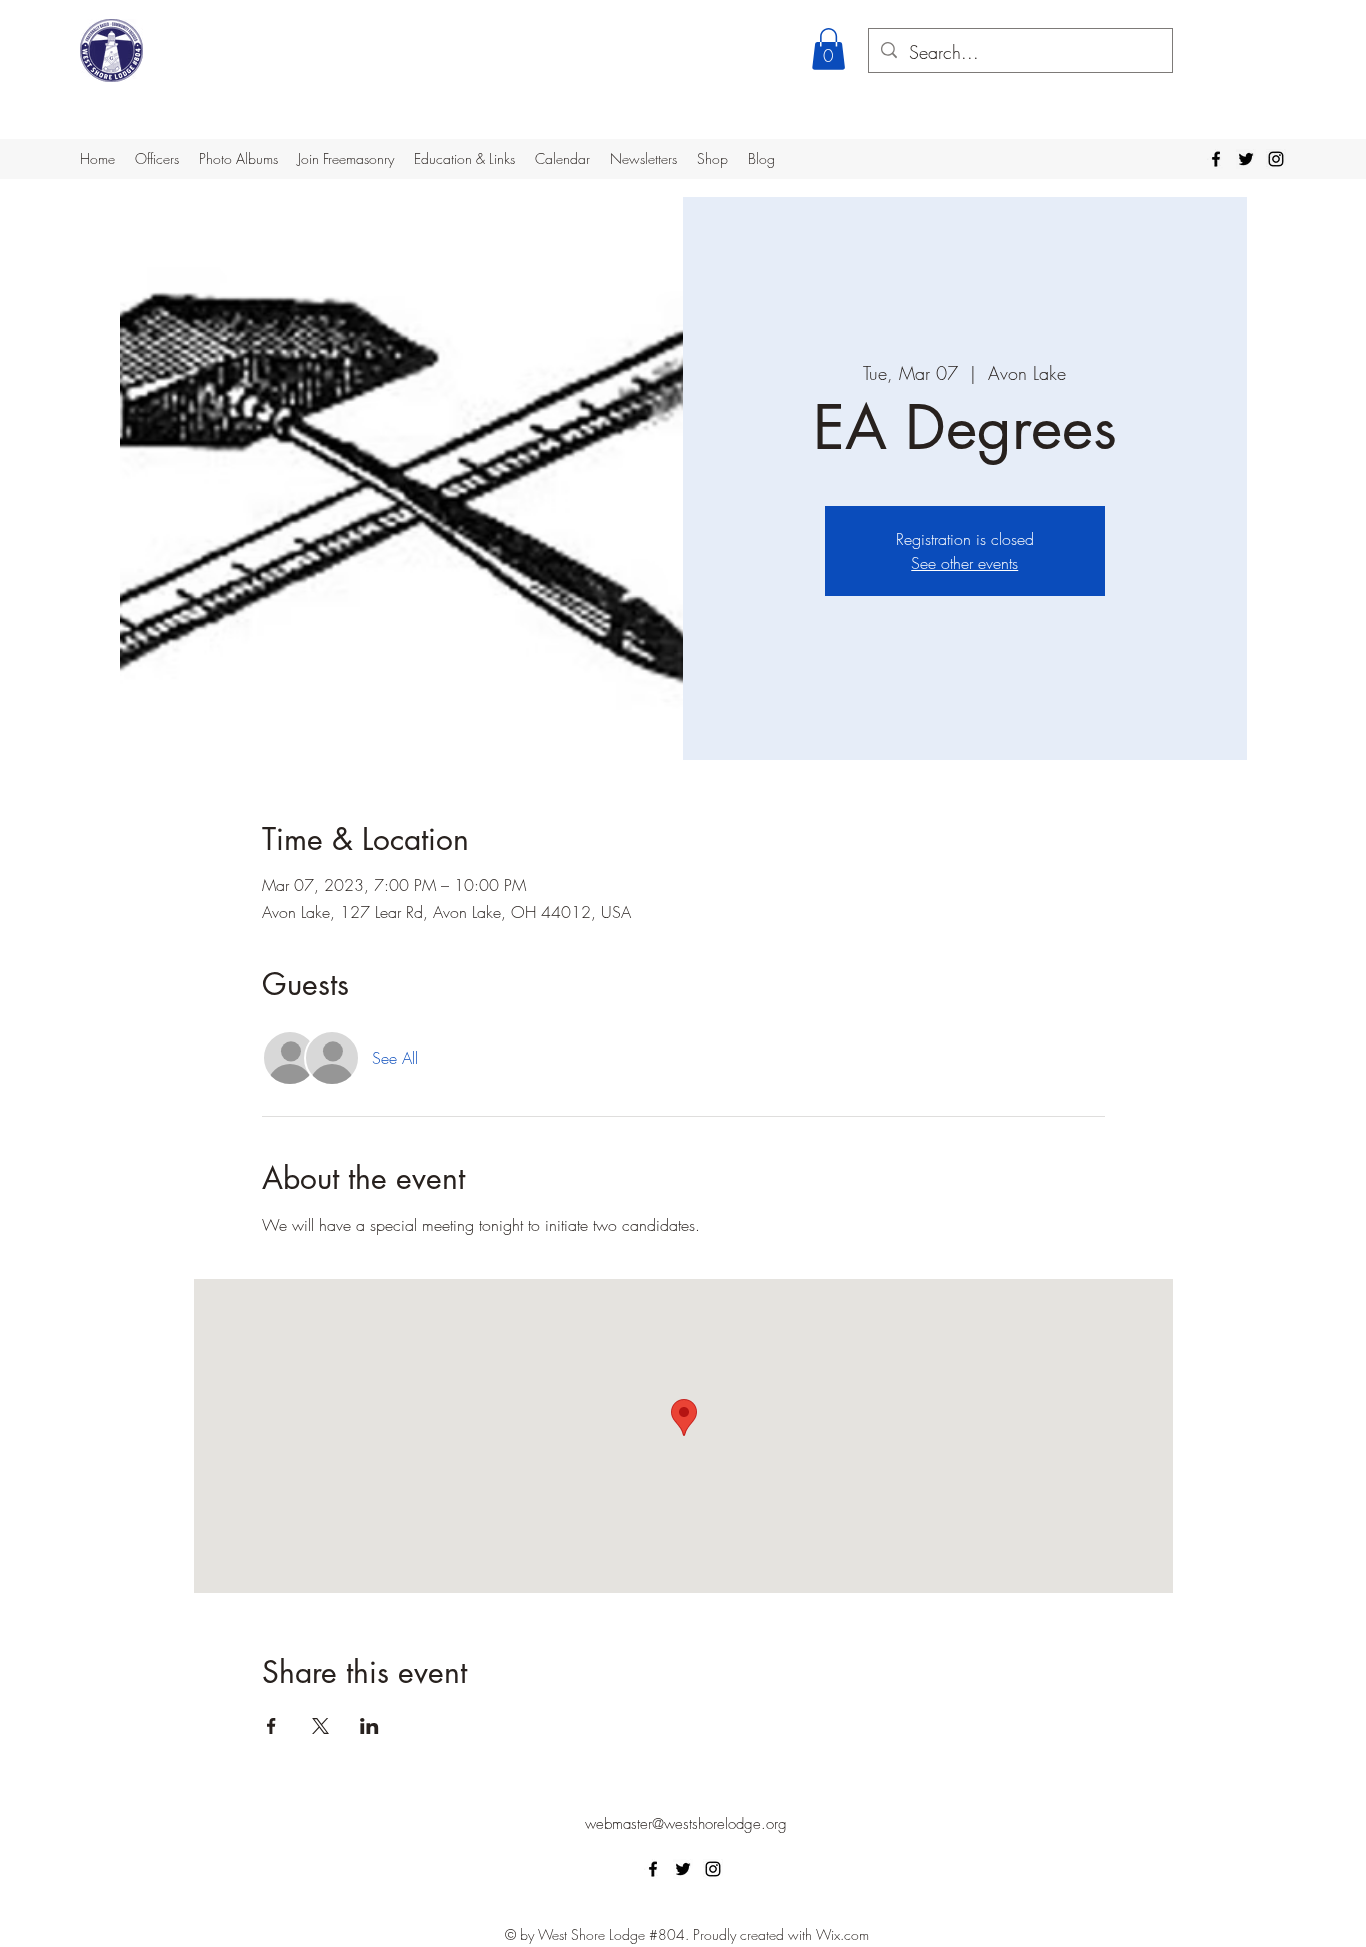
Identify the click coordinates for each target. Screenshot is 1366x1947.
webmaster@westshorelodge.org (686, 1824)
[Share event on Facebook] (271, 1726)
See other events (964, 563)
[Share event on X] (320, 1726)
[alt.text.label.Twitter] (1246, 159)
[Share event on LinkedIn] (369, 1726)
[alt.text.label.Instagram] (1276, 159)
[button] (828, 49)
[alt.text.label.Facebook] (1216, 159)
